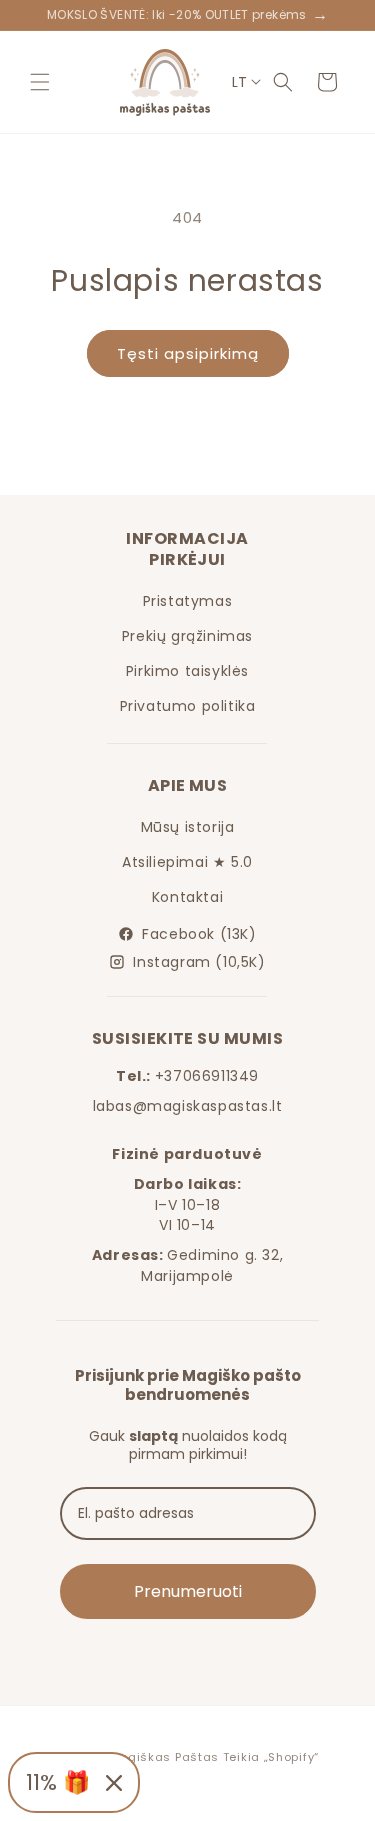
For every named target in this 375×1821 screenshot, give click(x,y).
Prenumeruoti (188, 1591)
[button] (40, 82)
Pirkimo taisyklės (187, 671)
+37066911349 (207, 1076)
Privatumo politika (188, 706)
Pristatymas (188, 601)
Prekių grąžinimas (187, 636)
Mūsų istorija (188, 827)
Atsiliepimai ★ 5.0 (187, 862)
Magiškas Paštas (164, 1757)
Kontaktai (187, 897)
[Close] (114, 1783)
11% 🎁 (58, 1782)
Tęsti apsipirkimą (188, 353)
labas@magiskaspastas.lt (188, 1106)
